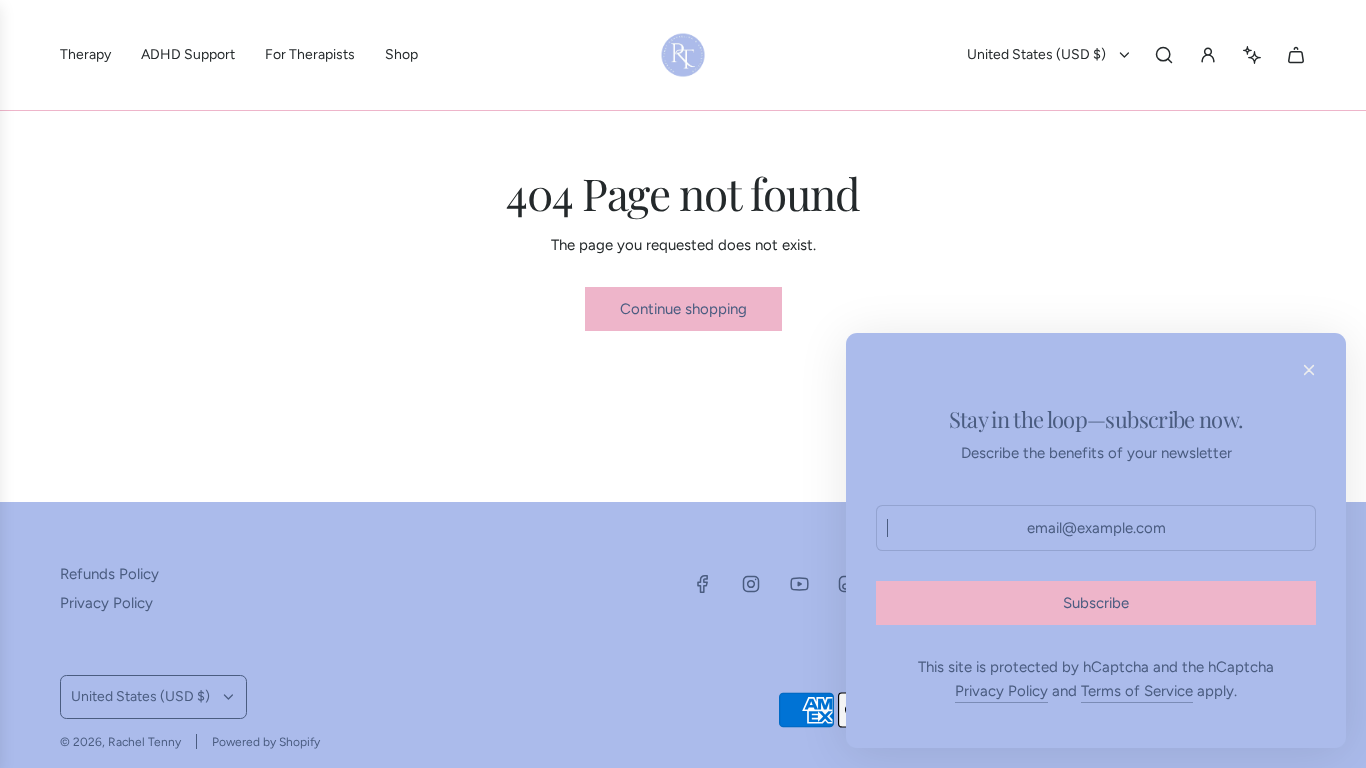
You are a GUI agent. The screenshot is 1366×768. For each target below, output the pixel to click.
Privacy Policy (1001, 691)
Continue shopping (683, 309)
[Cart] (1296, 55)
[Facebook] (703, 584)
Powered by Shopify (266, 742)
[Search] (1164, 55)
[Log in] (1208, 55)
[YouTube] (799, 584)
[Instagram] (751, 584)
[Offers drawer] (1252, 55)
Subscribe (1096, 603)
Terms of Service (1137, 691)
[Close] (1309, 370)
